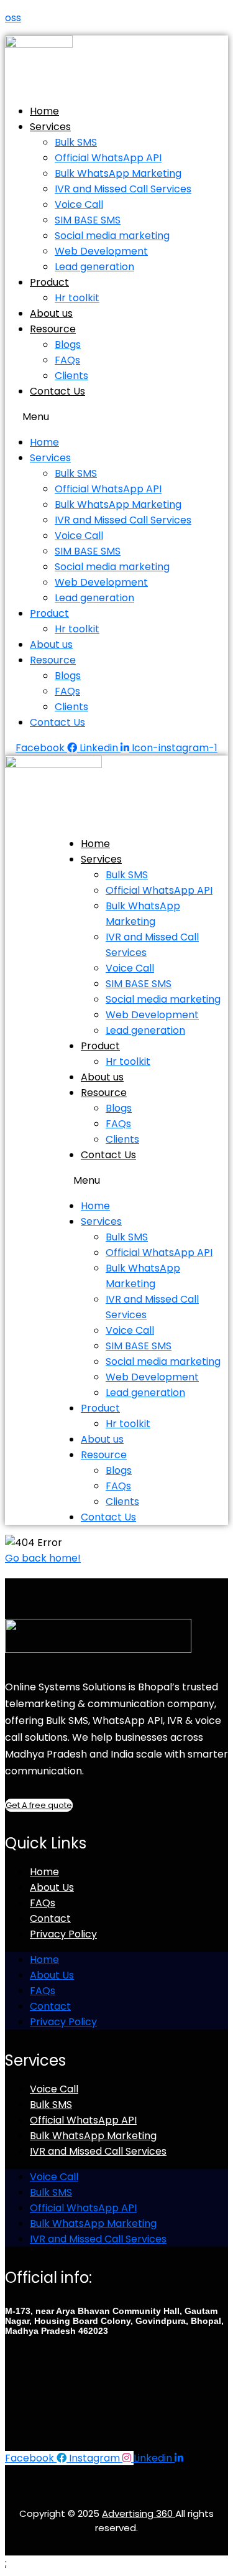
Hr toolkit (77, 298)
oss (13, 18)
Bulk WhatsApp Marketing (118, 173)
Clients (71, 376)
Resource (53, 329)
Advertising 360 (139, 2513)
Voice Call (79, 204)
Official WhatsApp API (108, 158)
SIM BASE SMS (88, 220)
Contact (50, 1918)
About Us (52, 1887)
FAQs (67, 360)
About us (51, 313)
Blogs (68, 344)
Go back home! (43, 1558)
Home (44, 111)
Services (50, 127)
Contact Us (57, 391)
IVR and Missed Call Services (123, 189)
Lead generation (94, 267)
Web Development (101, 251)
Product (49, 282)
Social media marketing (112, 236)
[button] (116, 417)
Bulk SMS (76, 142)
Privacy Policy (63, 1934)
